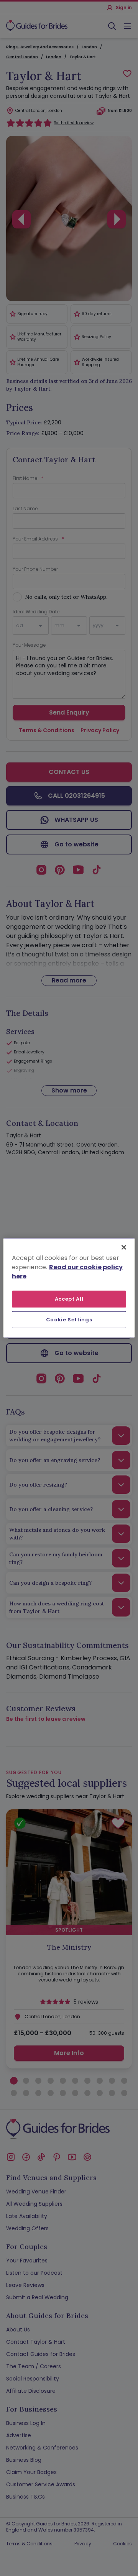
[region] (69, 1288)
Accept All (69, 1299)
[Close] (124, 1247)
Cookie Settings (69, 1320)
